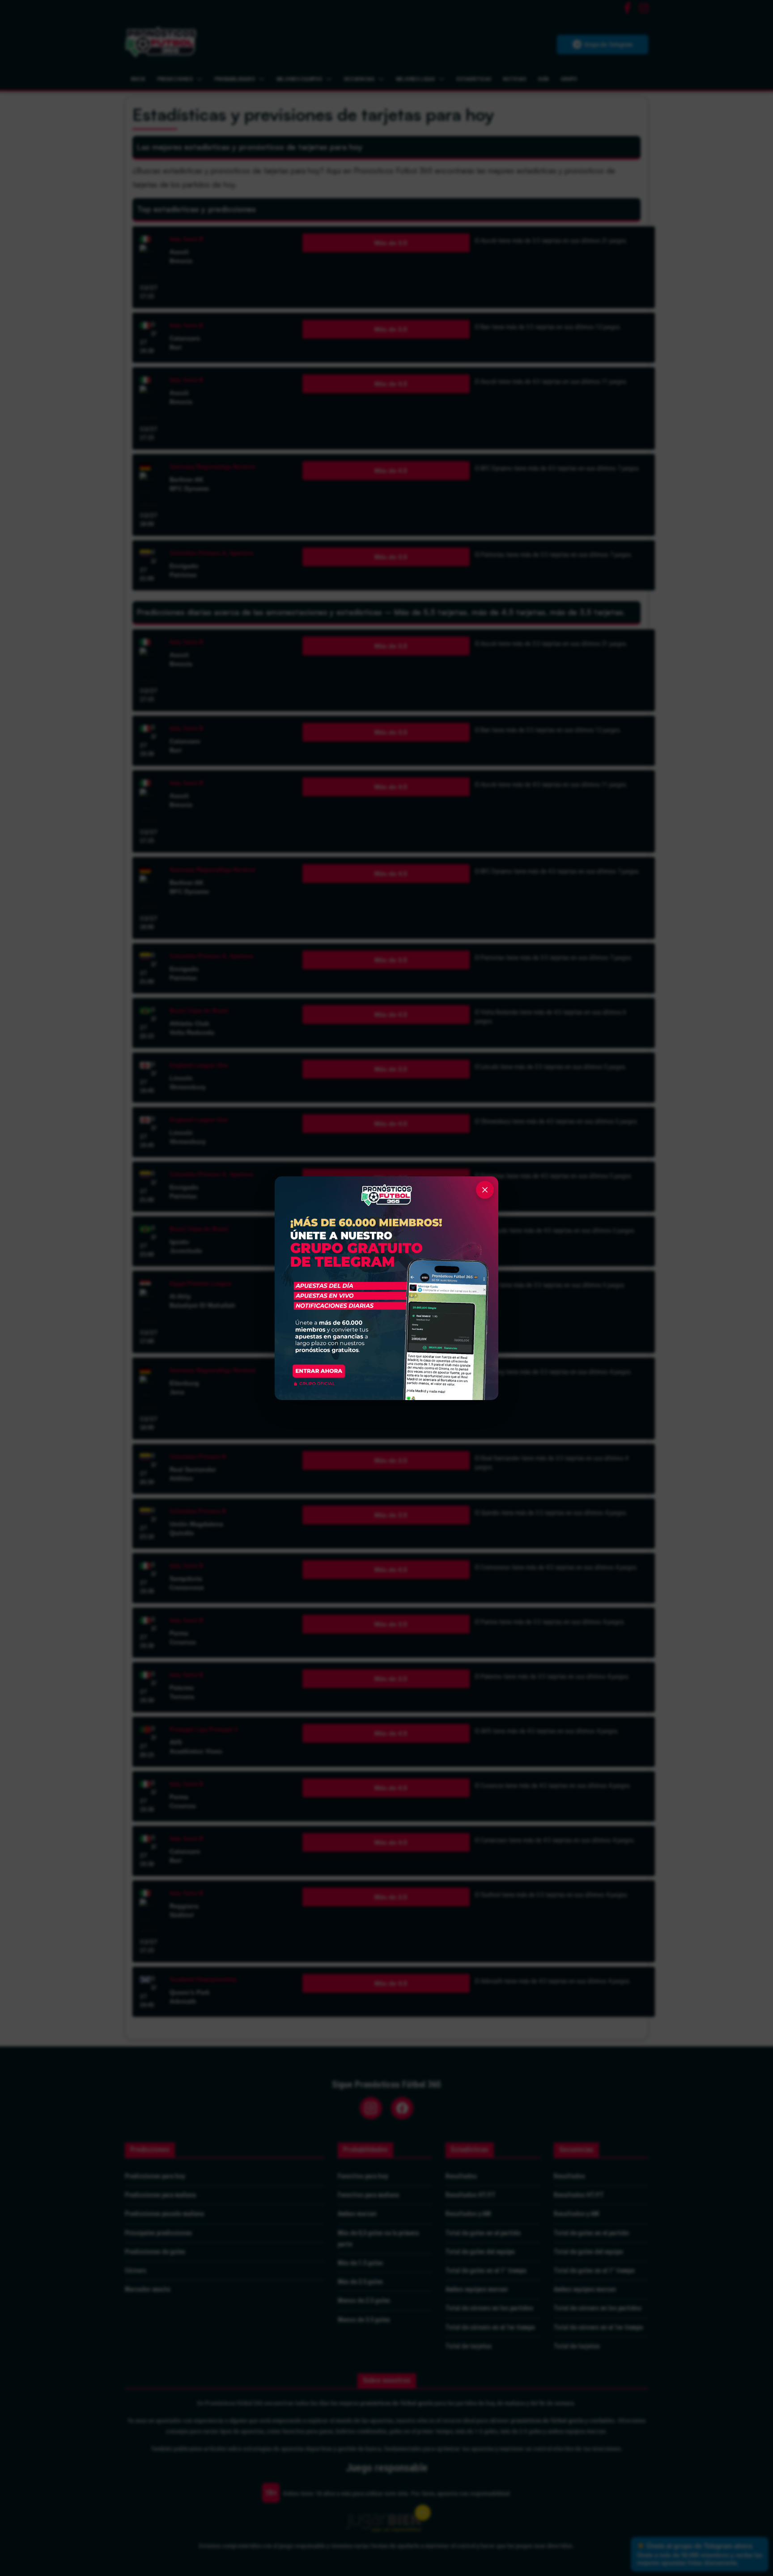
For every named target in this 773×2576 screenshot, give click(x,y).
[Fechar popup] (485, 1190)
